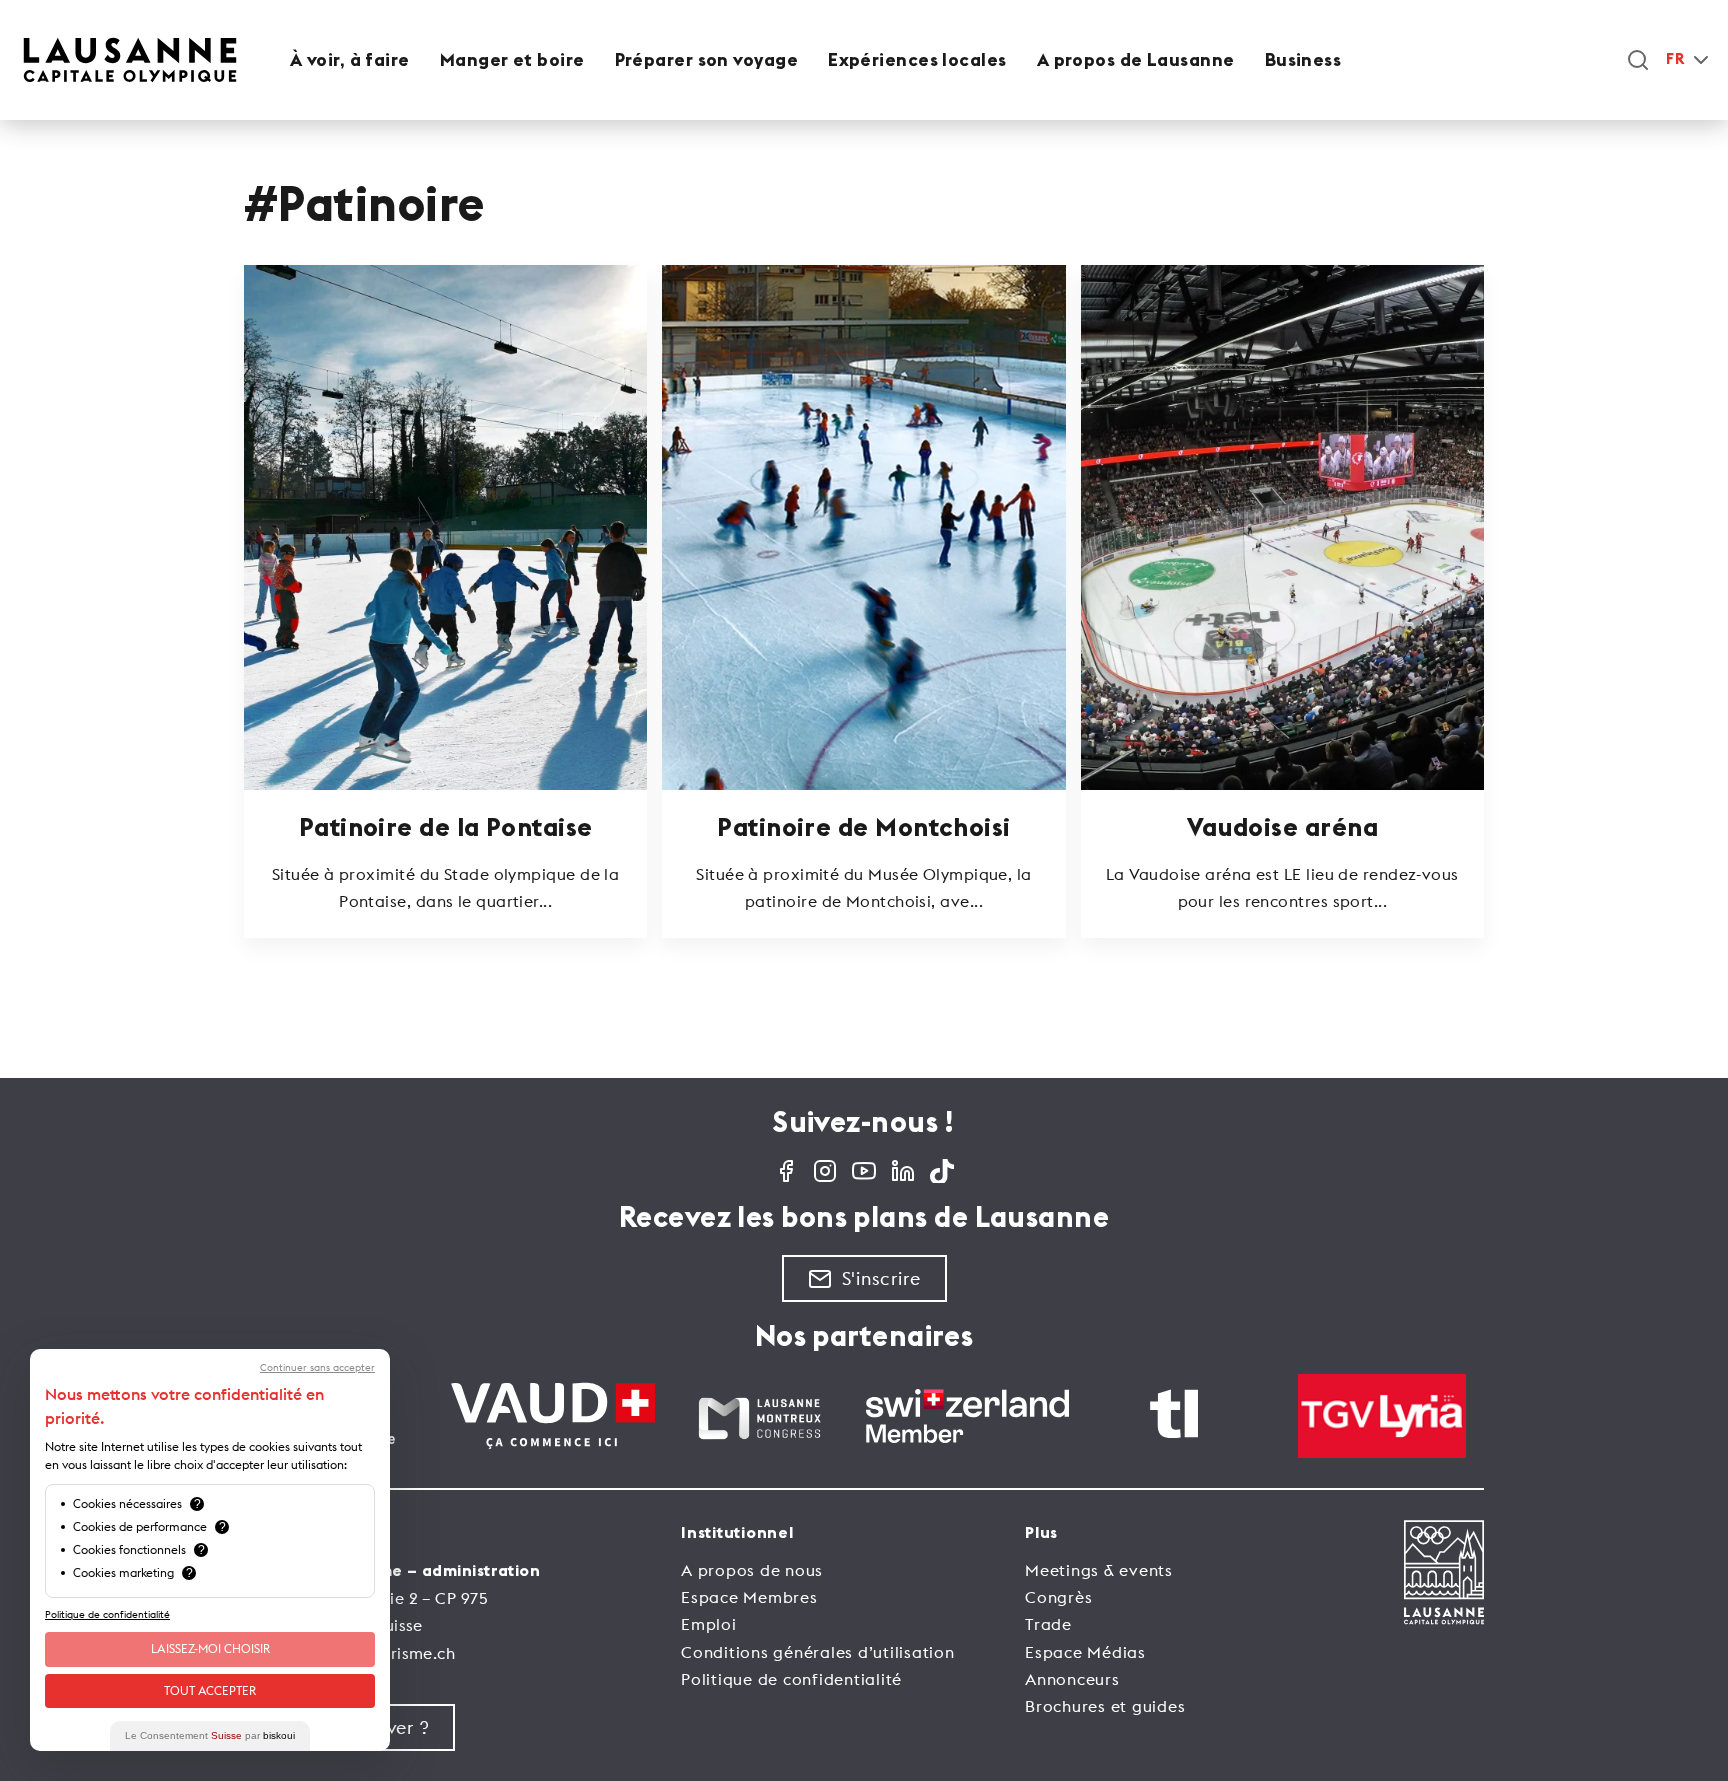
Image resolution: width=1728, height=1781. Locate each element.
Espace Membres (749, 1597)
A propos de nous (752, 1570)
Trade (1048, 1624)
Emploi (709, 1624)
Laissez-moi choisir (210, 1648)
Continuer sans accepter (317, 1368)
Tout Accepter (210, 1690)
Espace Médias (1085, 1652)
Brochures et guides (1105, 1706)
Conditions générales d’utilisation (818, 1652)
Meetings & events (1099, 1570)
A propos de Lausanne (1136, 60)
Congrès (1058, 1597)
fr (1675, 59)
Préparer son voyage (707, 60)
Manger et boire (512, 60)
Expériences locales (917, 60)
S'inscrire (881, 1278)
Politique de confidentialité (791, 1679)
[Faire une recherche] (1638, 60)
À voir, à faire (350, 60)
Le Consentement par (210, 1735)
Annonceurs (1072, 1679)
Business (1303, 60)
